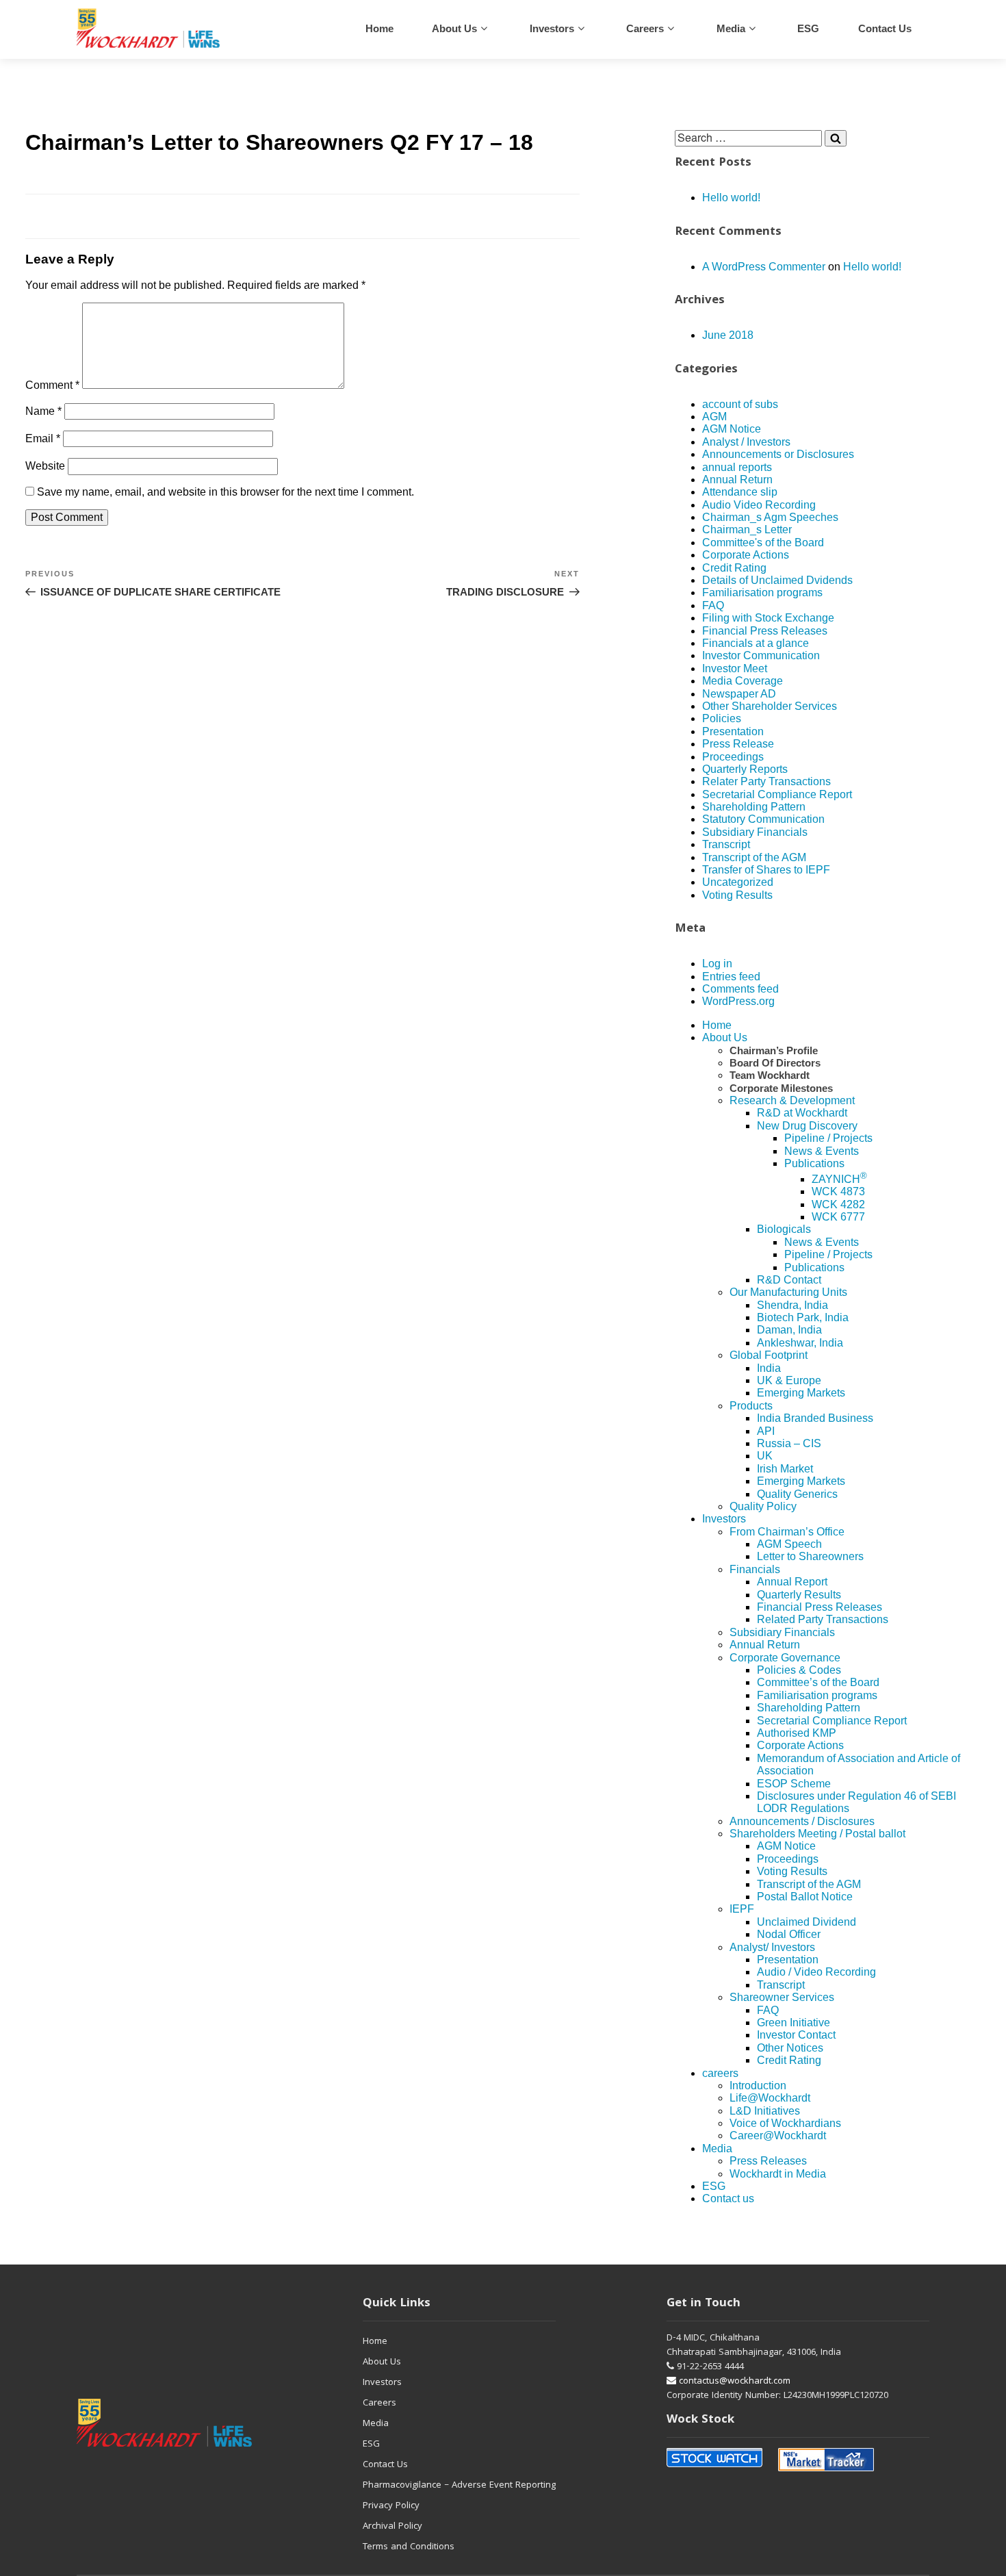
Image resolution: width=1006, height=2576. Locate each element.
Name (43, 411)
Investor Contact (796, 2035)
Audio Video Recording (759, 505)
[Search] (836, 138)
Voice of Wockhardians (785, 2123)
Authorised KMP (797, 1733)
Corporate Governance (785, 1658)
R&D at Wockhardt (802, 1113)
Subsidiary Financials (755, 832)
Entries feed (731, 977)
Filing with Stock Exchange (768, 618)
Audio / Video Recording (816, 1972)
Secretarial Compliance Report (777, 794)
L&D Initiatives (765, 2111)
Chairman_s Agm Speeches (770, 517)
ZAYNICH (839, 1179)
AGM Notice (732, 429)
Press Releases (768, 2161)
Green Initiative (794, 2023)
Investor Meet (735, 668)
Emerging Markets (801, 1393)
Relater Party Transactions (766, 781)
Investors (552, 28)
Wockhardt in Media (778, 2174)
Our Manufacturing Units (788, 1292)
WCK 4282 (838, 1204)
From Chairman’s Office (787, 1532)
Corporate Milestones (781, 1088)
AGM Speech (789, 1544)
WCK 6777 (838, 1217)
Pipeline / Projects (828, 1138)
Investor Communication (761, 655)
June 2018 (728, 335)
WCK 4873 (838, 1191)
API (766, 1431)
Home (379, 28)
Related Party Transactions (823, 1619)
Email (43, 438)
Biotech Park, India (803, 1317)
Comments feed (740, 989)
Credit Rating (734, 568)
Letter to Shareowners (810, 1556)
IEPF (742, 1909)
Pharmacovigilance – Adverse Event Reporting (459, 2486)
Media (731, 28)
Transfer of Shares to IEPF (766, 870)
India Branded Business (815, 1418)
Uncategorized (738, 882)
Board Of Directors (775, 1063)
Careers (379, 2403)
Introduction (758, 2086)
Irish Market (785, 1469)
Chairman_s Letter (747, 530)
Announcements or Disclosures (778, 454)
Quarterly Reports (745, 769)
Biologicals (784, 1229)
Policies (722, 718)
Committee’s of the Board (818, 1682)
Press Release (738, 744)
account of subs (740, 404)
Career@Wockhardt (778, 2135)
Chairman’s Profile (774, 1050)
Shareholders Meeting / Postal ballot (817, 1834)
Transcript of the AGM (754, 857)
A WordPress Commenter (764, 267)
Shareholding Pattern (754, 807)
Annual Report (792, 1582)
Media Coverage (743, 681)
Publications (814, 1163)
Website (45, 466)
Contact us (885, 28)
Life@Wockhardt (770, 2098)
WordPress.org (738, 1001)
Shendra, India (792, 1305)
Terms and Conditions (409, 2547)
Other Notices (790, 2048)
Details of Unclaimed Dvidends (777, 580)
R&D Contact (789, 1280)
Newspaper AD (739, 694)
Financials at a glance (756, 643)
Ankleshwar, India (800, 1343)
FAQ (713, 605)
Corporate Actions (746, 555)
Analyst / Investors (746, 442)
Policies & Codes (799, 1670)
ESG (808, 28)
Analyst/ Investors (772, 1947)
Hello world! (731, 197)
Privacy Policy (391, 2506)
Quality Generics (797, 1494)
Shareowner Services (782, 1997)
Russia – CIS (789, 1443)
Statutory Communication (763, 819)
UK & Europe (789, 1380)
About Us (454, 28)
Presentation (733, 731)
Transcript (726, 844)
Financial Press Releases (765, 631)
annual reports (737, 467)
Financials (755, 1569)
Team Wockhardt (770, 1075)
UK (765, 1456)
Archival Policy (392, 2527)
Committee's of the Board (763, 543)
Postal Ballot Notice (805, 1897)
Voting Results (737, 895)
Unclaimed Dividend (807, 1922)
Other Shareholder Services (770, 706)
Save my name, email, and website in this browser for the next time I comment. (225, 492)
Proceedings (733, 757)
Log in (717, 964)
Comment (52, 385)
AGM (714, 417)
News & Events (822, 1151)
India (769, 1368)
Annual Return (737, 480)
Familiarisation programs (762, 592)
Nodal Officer (789, 1934)
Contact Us (385, 2465)
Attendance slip (740, 492)
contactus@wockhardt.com (733, 2382)
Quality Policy (763, 1506)
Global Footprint (769, 1355)
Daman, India (789, 1330)
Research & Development (792, 1100)
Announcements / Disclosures (802, 1821)
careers (645, 28)
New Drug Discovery (807, 1126)
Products (751, 1406)
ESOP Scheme (794, 1784)
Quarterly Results (799, 1595)
